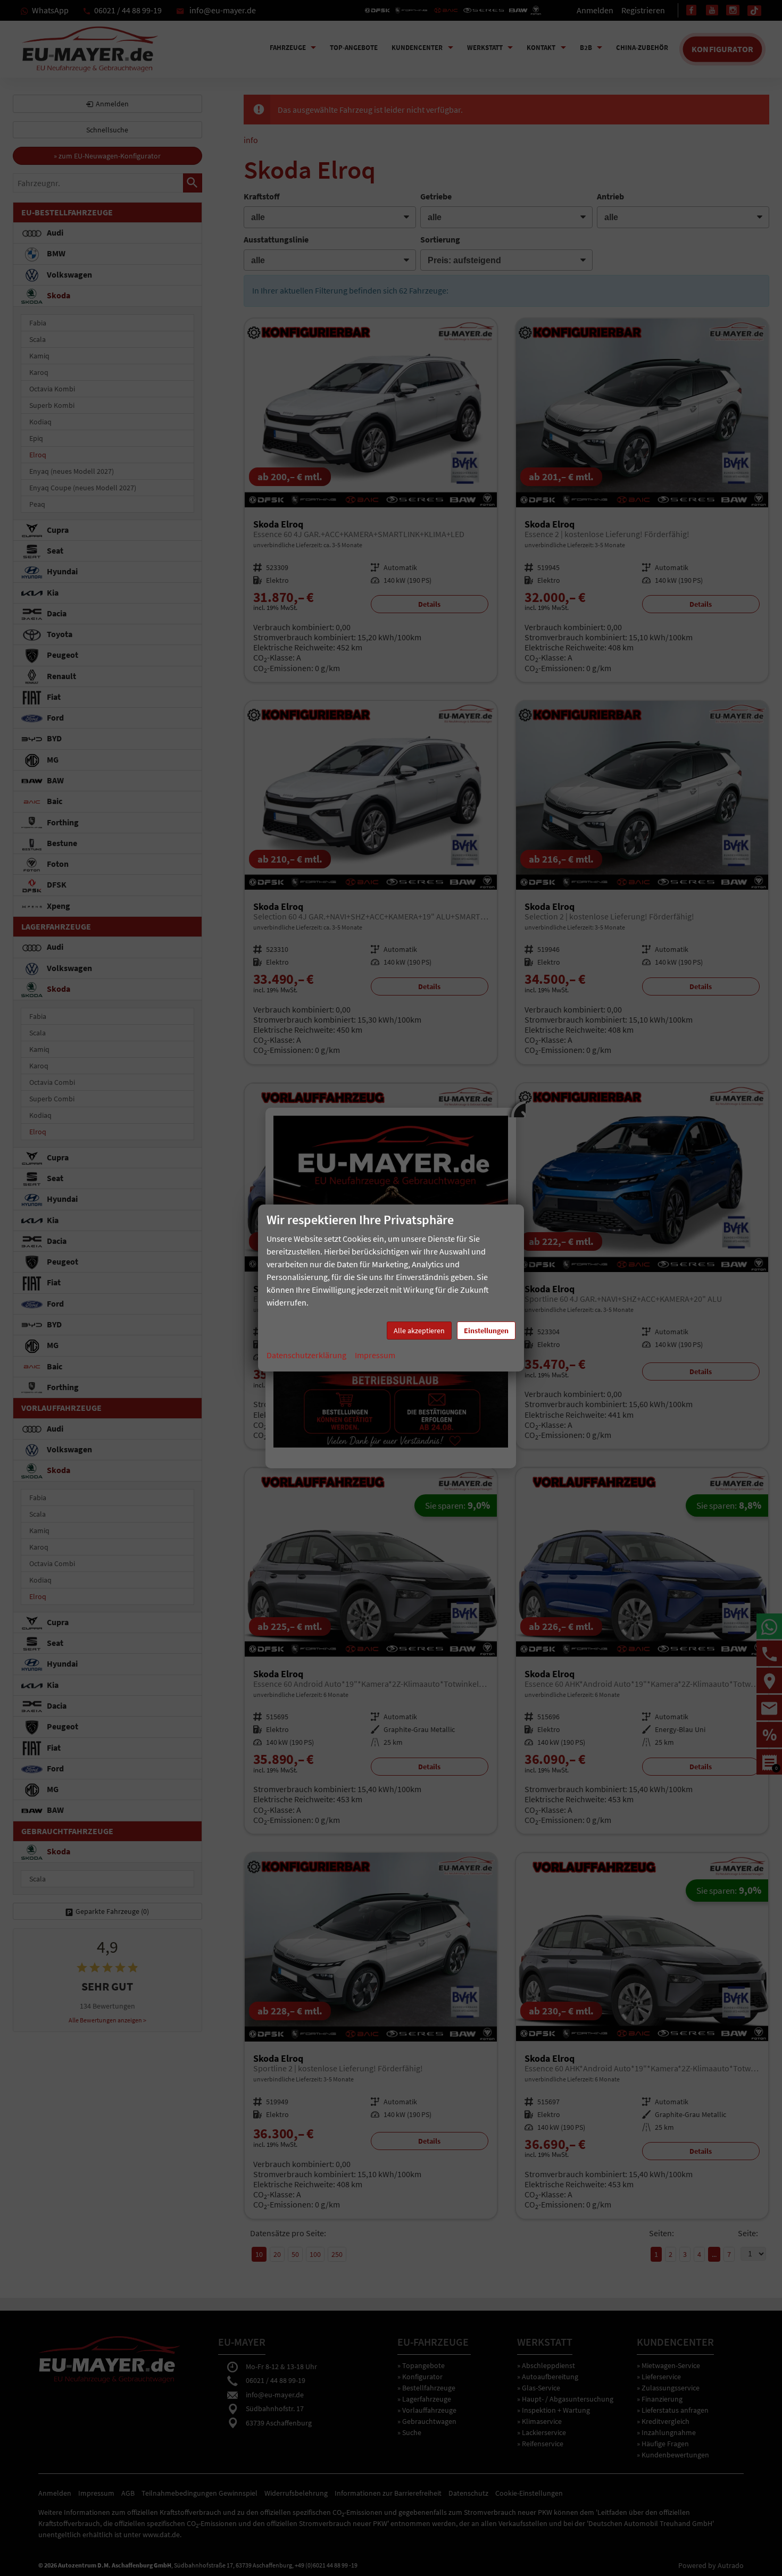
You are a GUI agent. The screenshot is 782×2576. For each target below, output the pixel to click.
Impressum (375, 1355)
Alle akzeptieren (419, 1331)
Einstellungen (486, 1331)
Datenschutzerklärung (306, 1355)
